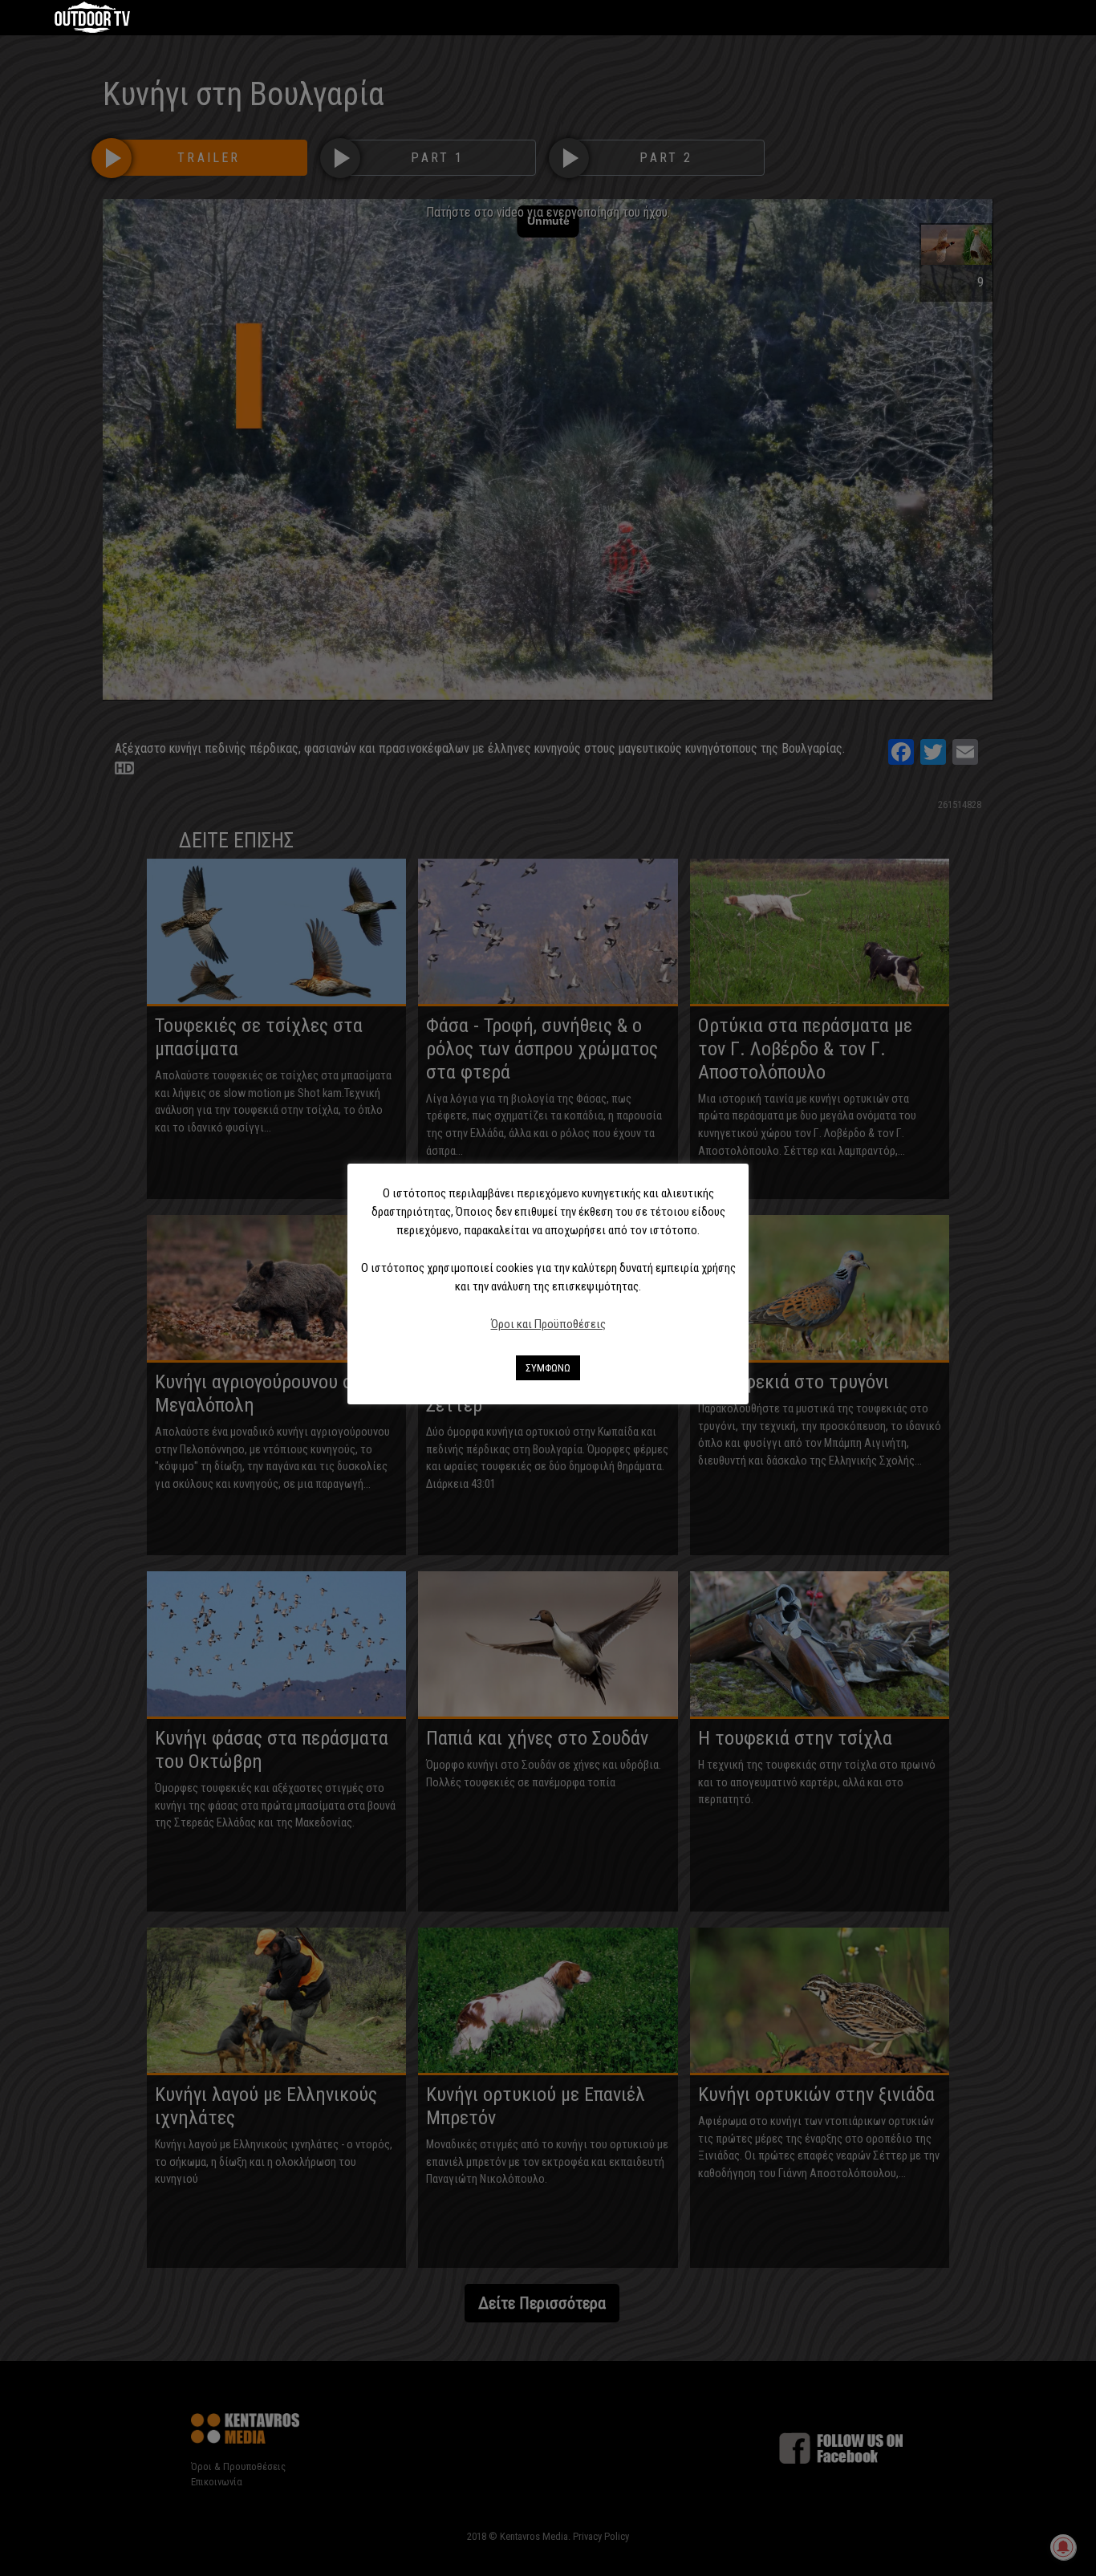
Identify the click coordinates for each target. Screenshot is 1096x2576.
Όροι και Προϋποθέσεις (548, 1324)
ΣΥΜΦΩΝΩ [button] (548, 1368)
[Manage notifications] (1063, 2547)
